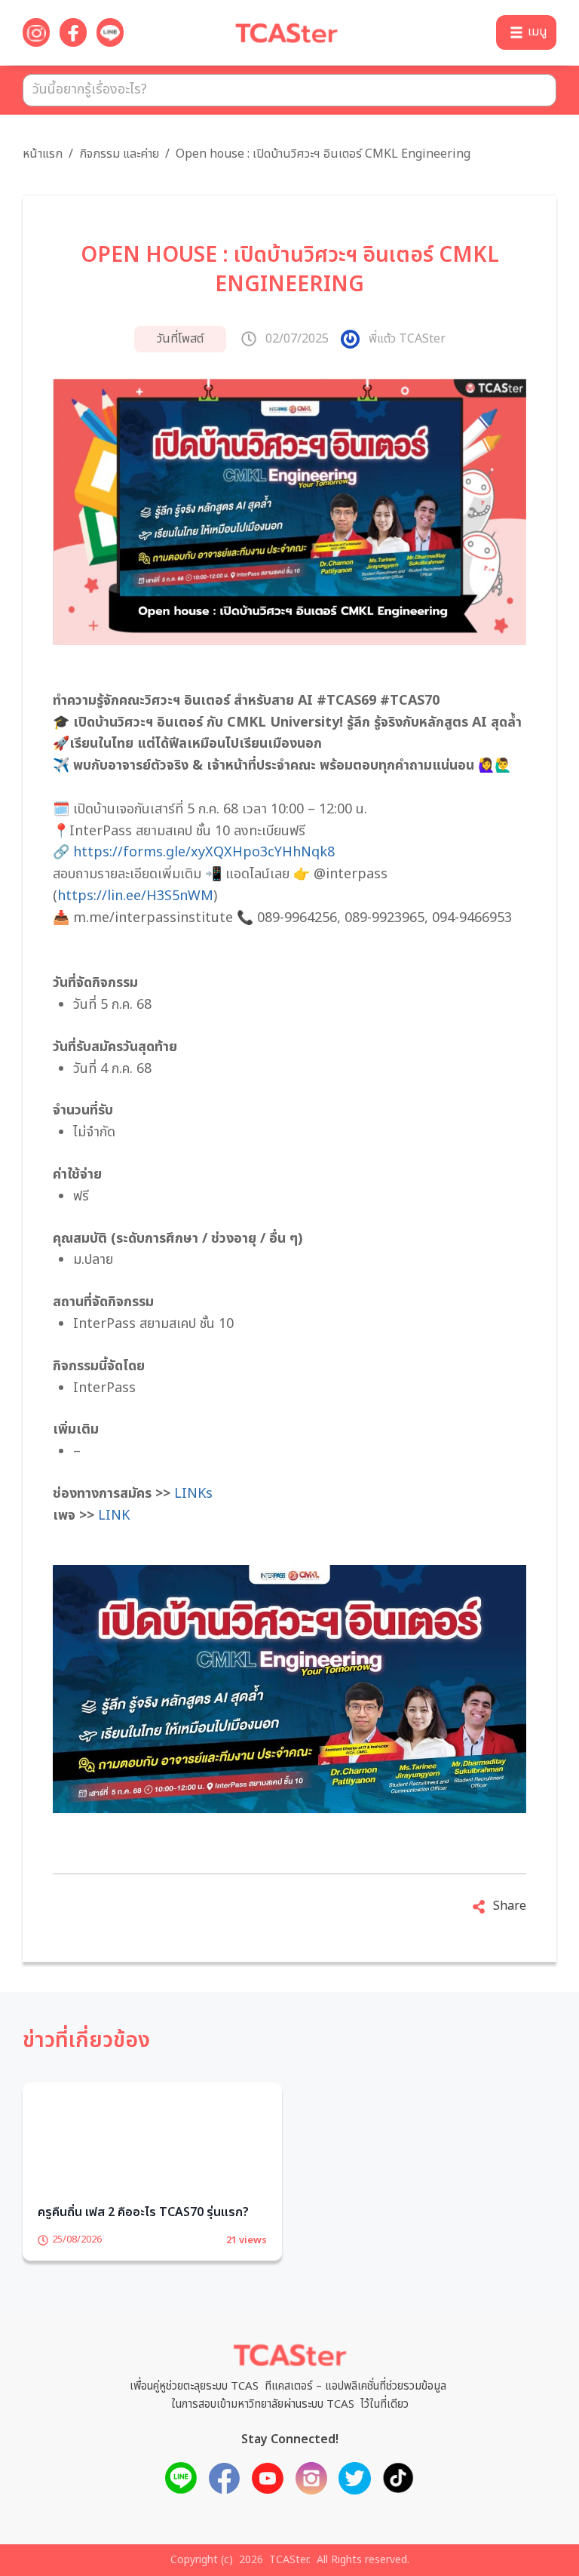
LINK (114, 1515)
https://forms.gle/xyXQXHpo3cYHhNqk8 (204, 852)
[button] (526, 32)
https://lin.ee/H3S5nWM (135, 896)
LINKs (193, 1494)
